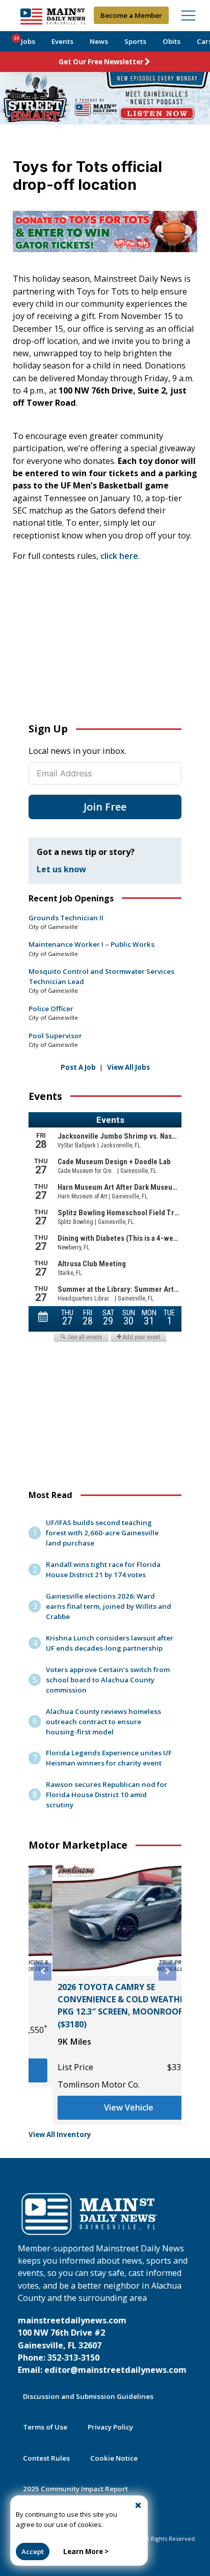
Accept (33, 2552)
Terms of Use (45, 2427)
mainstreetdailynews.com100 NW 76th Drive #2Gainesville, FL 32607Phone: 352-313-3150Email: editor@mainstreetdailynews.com (102, 2345)
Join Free (105, 807)
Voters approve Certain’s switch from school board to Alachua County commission (108, 1680)
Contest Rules (46, 2458)
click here (119, 556)
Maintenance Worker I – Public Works (91, 944)
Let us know (61, 869)
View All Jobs (128, 1067)
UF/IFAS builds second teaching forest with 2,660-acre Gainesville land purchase (102, 1533)
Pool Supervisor (55, 1036)
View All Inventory (60, 2135)
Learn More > (86, 2552)
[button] (43, 1971)
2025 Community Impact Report (75, 2489)
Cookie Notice (114, 2458)
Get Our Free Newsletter (101, 62)
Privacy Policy (110, 2427)
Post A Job (78, 1067)
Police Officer (51, 1009)
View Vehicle (105, 2107)
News (99, 41)
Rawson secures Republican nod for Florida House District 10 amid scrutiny (107, 1795)
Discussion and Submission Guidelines (88, 2396)
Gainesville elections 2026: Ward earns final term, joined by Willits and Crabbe (109, 1606)
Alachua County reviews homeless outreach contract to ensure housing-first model (103, 1722)
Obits (172, 41)
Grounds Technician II (66, 918)
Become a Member (131, 15)
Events (62, 41)
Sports (135, 41)
